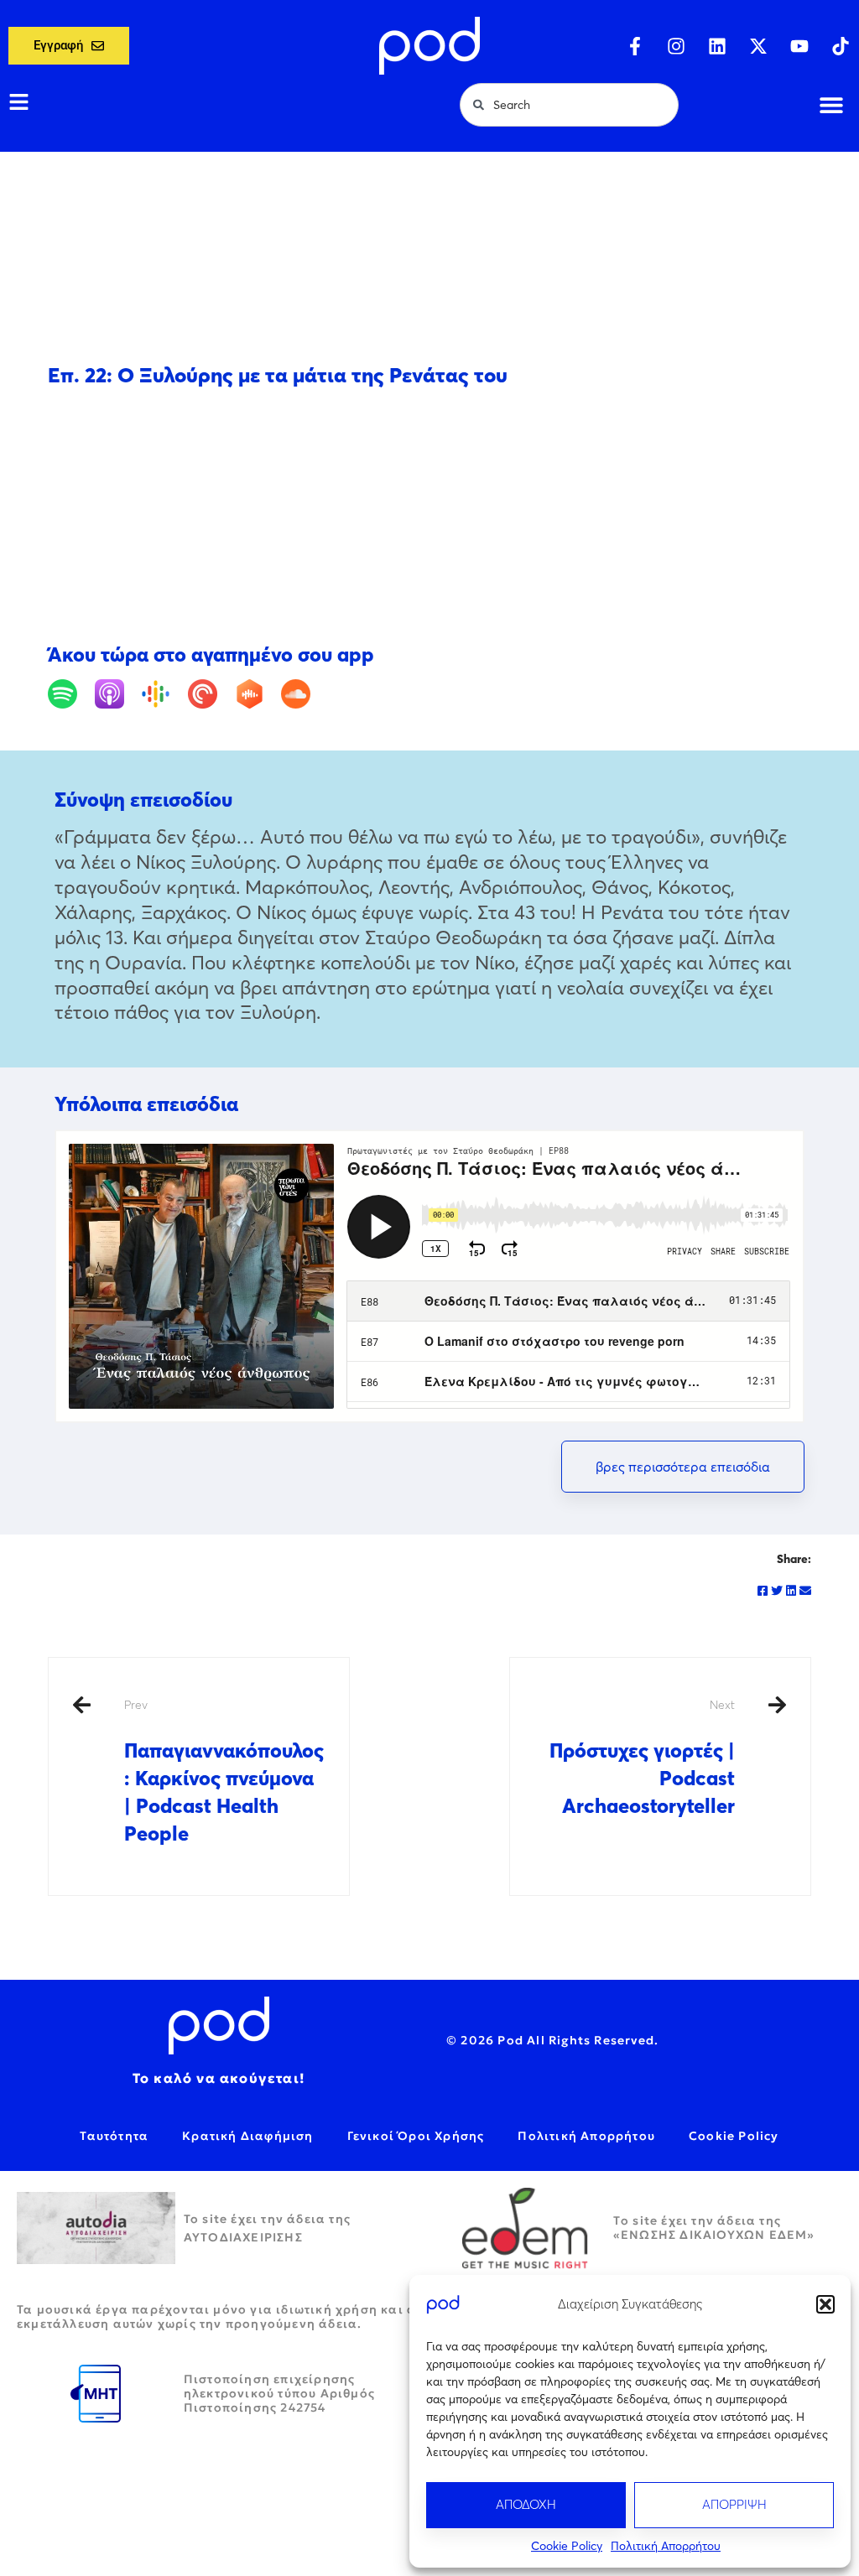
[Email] (805, 1591)
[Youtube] (799, 46)
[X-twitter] (758, 46)
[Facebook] (763, 1591)
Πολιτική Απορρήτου (666, 2546)
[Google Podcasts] (162, 694)
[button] (825, 2304)
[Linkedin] (717, 46)
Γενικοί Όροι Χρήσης (416, 2136)
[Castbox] (256, 694)
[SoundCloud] (302, 694)
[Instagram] (676, 46)
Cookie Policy (567, 2546)
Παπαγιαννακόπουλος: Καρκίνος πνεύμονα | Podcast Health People (224, 1771)
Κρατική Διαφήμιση (247, 2136)
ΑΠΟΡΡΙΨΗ (734, 2504)
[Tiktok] (841, 46)
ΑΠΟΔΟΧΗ (526, 2504)
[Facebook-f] (635, 46)
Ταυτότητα (114, 2136)
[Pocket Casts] (209, 694)
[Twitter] (777, 1591)
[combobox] (569, 105)
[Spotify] (69, 694)
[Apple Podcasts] (116, 694)
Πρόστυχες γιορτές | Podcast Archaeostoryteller (642, 1758)
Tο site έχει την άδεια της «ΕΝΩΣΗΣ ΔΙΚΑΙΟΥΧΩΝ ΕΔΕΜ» (714, 2228)
